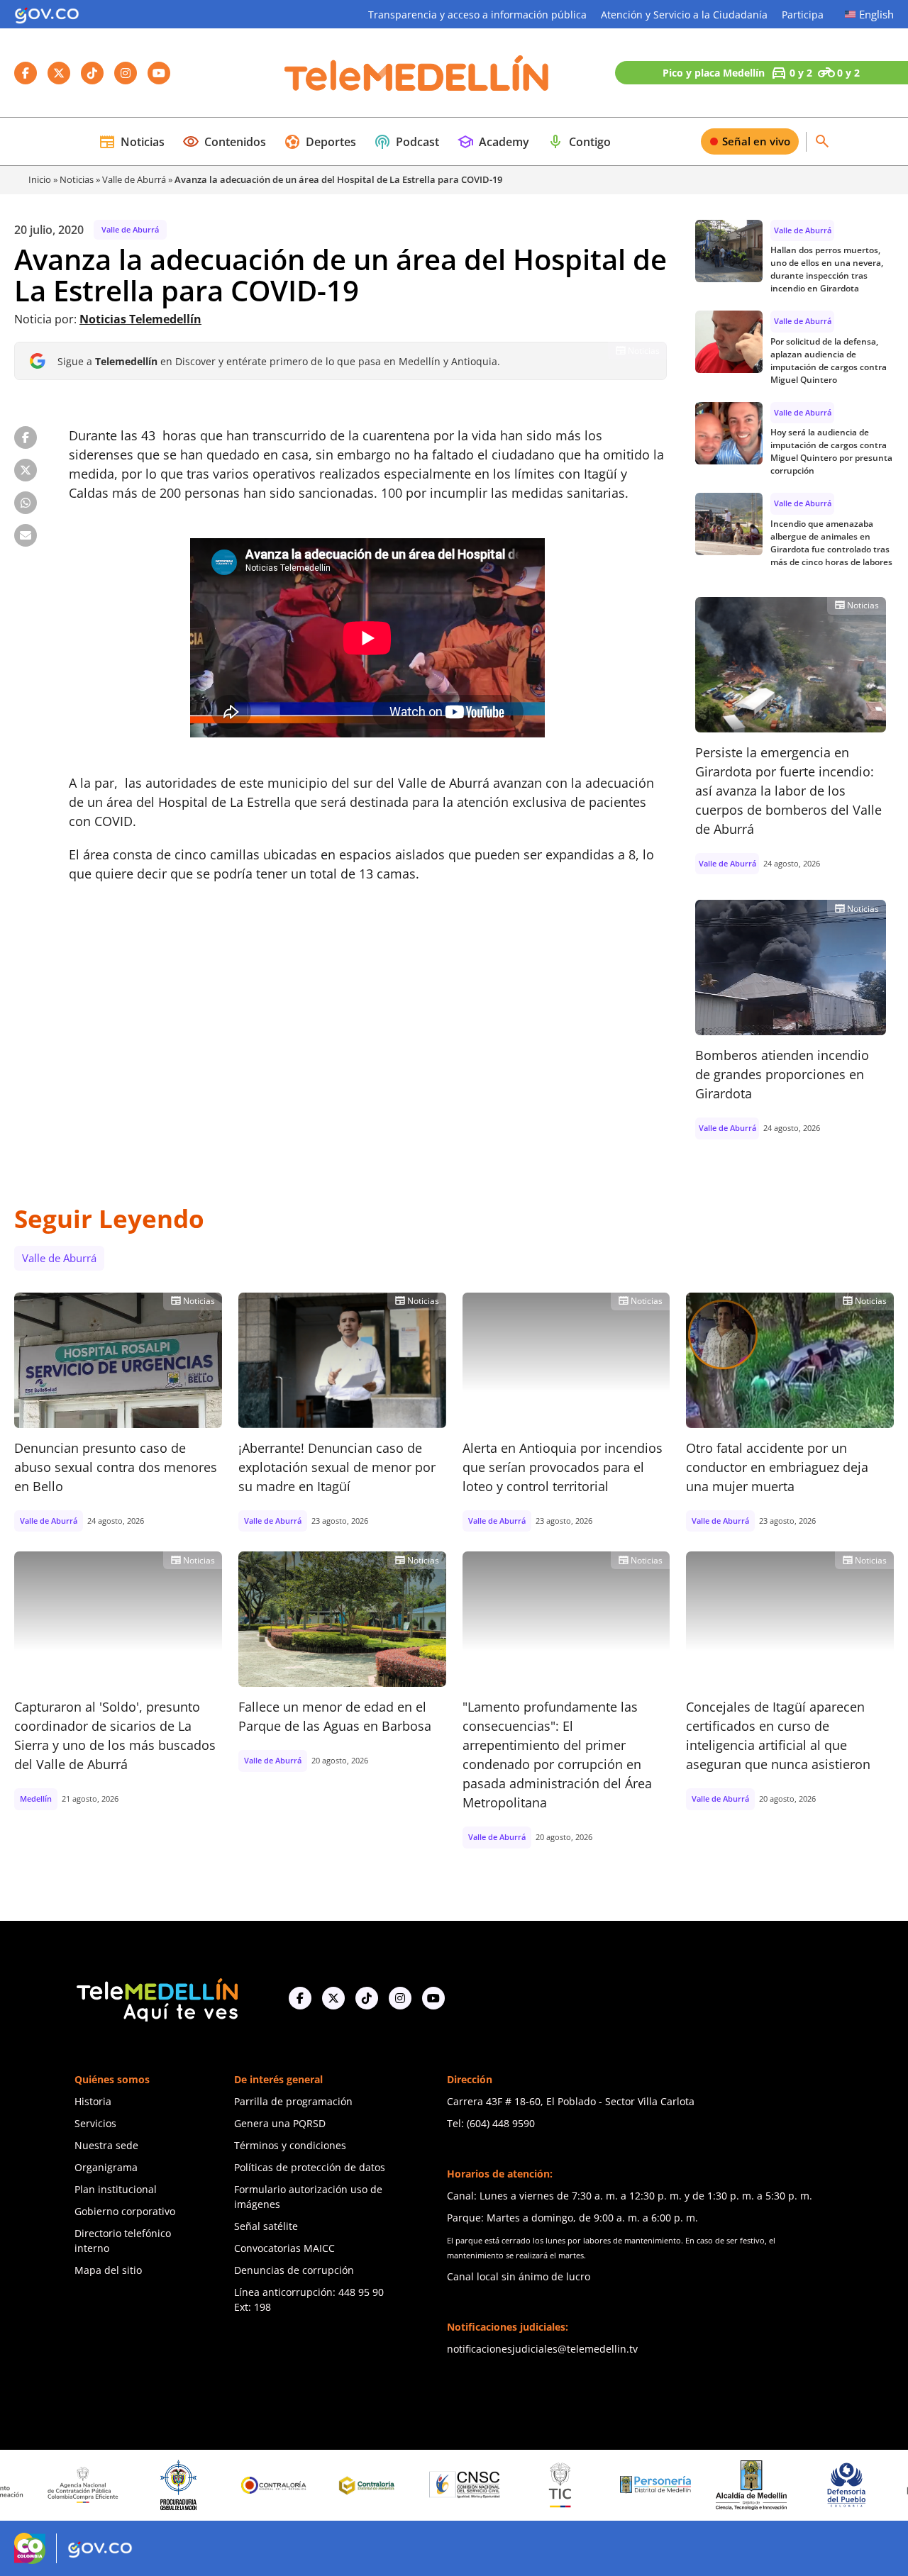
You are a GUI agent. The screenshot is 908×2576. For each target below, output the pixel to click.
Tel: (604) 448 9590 (491, 2123)
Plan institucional (116, 2189)
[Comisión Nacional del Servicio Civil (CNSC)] (398, 2485)
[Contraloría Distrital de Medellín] (303, 2485)
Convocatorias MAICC (284, 2248)
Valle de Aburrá (134, 179)
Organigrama (106, 2167)
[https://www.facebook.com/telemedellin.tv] (300, 1998)
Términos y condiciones (290, 2145)
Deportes (320, 142)
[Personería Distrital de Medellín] (589, 2485)
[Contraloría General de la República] (207, 2485)
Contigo (579, 142)
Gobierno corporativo (125, 2211)
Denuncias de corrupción (294, 2270)
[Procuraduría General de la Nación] (112, 2485)
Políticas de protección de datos (310, 2167)
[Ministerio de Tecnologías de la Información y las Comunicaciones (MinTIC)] (494, 2485)
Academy (493, 142)
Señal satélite (266, 2226)
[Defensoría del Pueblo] (780, 2485)
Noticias (132, 142)
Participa (803, 15)
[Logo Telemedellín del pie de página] (156, 1998)
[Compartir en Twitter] (26, 470)
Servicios (95, 2123)
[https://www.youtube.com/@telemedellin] (433, 1998)
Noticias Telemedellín (140, 319)
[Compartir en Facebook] (26, 437)
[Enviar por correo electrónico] (26, 535)
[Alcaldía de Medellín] (685, 2485)
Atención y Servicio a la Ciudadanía (684, 15)
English (876, 14)
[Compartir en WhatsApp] (26, 503)
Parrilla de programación (293, 2101)
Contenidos (224, 142)
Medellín (36, 1799)
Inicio (40, 179)
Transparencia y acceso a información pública (477, 15)
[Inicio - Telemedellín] (416, 73)
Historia (93, 2101)
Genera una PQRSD (280, 2123)
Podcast (406, 142)
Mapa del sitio (108, 2270)
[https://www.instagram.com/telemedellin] (400, 1998)
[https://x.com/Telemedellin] (333, 1998)
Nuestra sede (106, 2145)
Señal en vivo (756, 141)
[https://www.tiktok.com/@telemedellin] (367, 1998)
